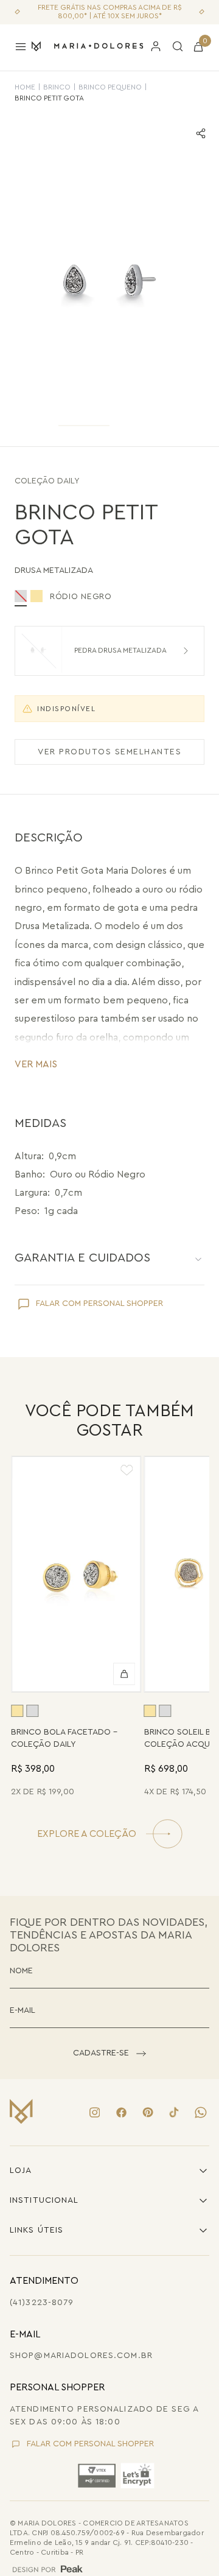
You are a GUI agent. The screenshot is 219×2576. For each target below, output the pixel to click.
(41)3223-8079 (42, 2303)
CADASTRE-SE (101, 2053)
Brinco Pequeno (110, 87)
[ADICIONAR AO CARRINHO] (125, 1674)
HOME (25, 87)
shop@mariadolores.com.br (81, 2356)
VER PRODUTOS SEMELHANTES (109, 752)
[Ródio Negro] (32, 1711)
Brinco (57, 87)
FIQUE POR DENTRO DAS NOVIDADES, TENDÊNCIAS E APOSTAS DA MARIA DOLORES (109, 1935)
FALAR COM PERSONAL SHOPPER (99, 1304)
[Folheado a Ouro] (36, 596)
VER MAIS (36, 1064)
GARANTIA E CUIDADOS (82, 1258)
